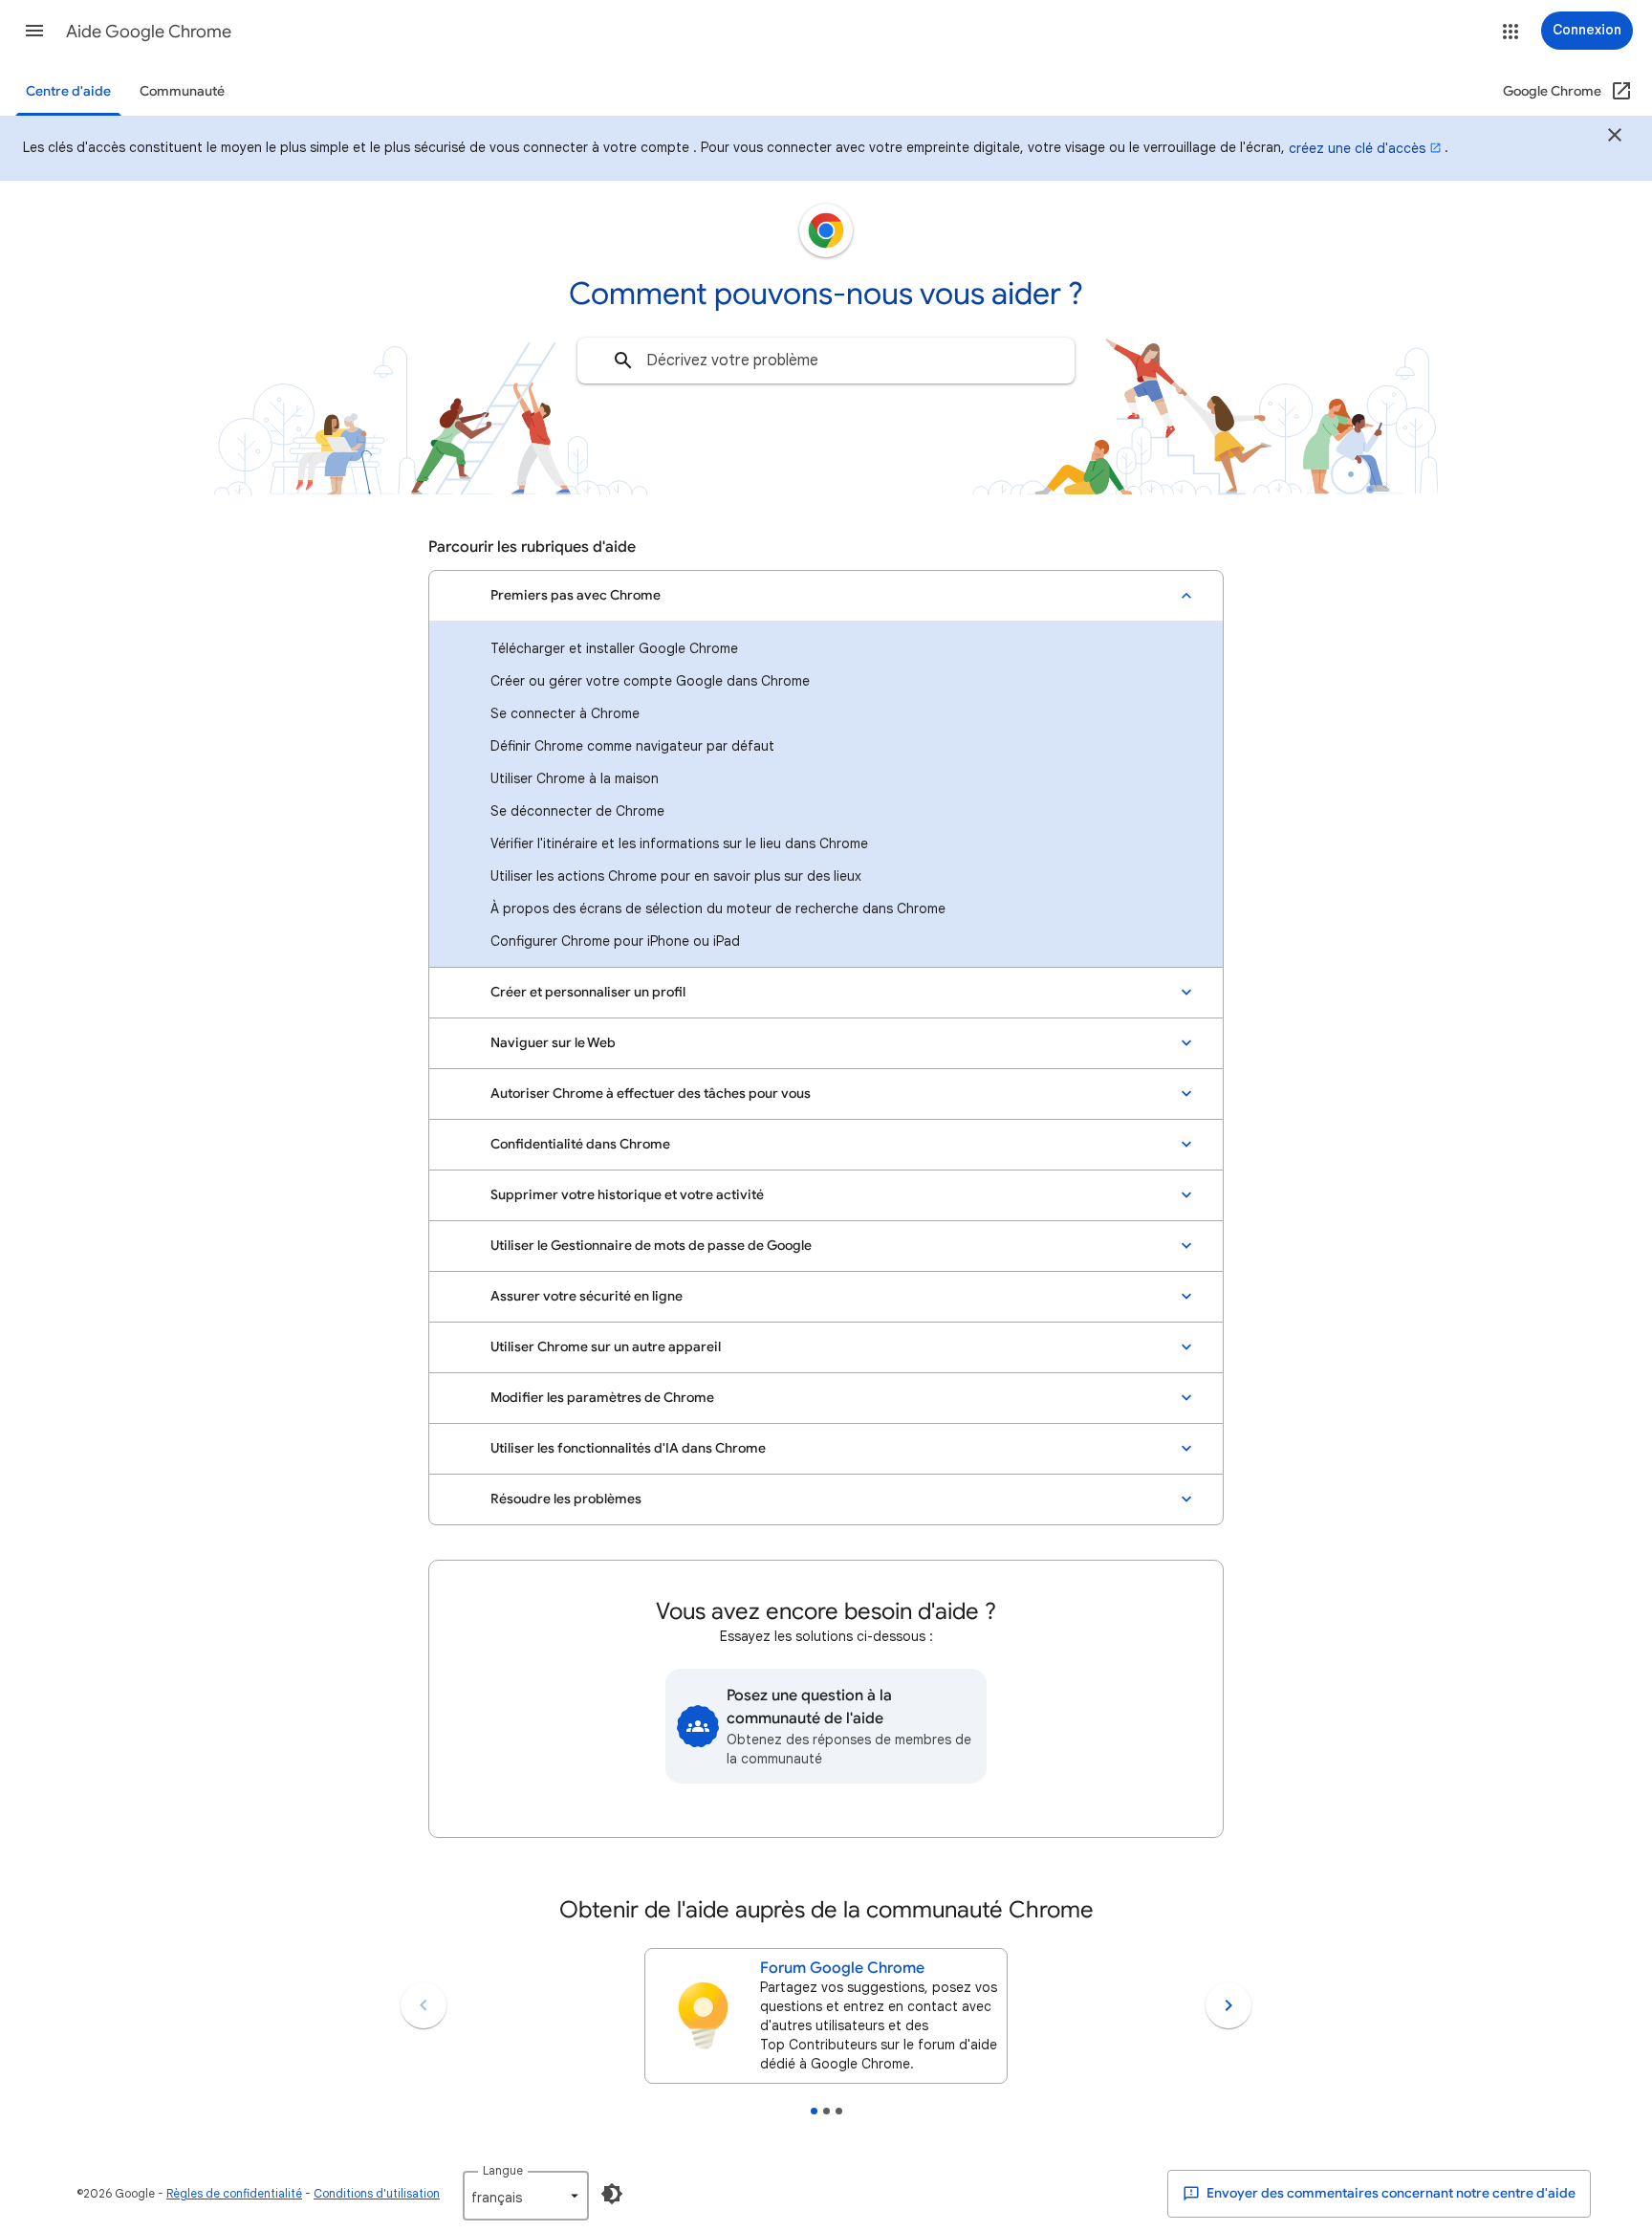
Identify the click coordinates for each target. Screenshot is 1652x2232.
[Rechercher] (623, 361)
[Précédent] (424, 2005)
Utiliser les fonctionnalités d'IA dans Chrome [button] (628, 1448)
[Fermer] (1615, 138)
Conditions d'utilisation (377, 2193)
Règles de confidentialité (234, 2193)
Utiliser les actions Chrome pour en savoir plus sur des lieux (676, 876)
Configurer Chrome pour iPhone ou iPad (615, 941)
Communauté (182, 91)
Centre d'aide (68, 91)
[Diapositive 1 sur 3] (814, 2111)
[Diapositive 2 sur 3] (826, 2111)
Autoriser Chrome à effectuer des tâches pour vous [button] (651, 1094)
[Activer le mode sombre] (612, 2194)
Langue (503, 2170)
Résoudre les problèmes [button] (566, 1499)
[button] (34, 31)
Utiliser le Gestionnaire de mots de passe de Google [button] (651, 1246)
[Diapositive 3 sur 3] (839, 2111)
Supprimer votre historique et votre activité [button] (627, 1195)
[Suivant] (1228, 2005)
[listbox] (526, 2196)
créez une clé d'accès (1357, 148)
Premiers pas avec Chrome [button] (576, 595)
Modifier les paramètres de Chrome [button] (602, 1398)
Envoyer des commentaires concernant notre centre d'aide (1390, 2193)
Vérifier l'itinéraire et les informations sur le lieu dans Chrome (679, 843)
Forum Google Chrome (842, 1968)
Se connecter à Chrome (565, 713)
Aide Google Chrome (149, 32)
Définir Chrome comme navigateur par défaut (632, 746)
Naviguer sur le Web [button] (553, 1043)
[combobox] (826, 361)
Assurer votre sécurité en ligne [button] (587, 1296)
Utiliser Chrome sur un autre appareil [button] (606, 1347)
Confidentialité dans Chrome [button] (580, 1144)
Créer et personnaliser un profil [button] (588, 992)
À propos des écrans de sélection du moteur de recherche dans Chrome (718, 908)
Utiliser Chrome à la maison (575, 778)
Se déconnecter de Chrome (577, 811)
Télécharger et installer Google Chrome (614, 648)
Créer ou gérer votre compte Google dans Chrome (650, 681)
